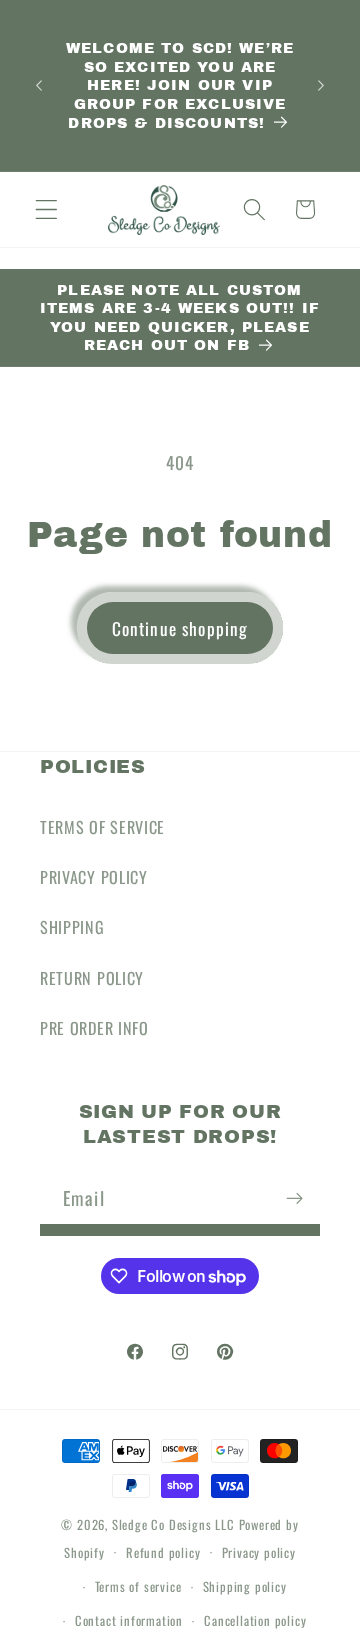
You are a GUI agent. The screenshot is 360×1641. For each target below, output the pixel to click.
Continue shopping (180, 628)
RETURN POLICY (92, 978)
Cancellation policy (255, 1620)
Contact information (129, 1620)
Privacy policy (259, 1552)
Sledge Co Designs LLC (173, 1524)
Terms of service (138, 1586)
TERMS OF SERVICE (102, 827)
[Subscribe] (294, 1198)
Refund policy (163, 1552)
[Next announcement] (321, 86)
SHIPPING (72, 927)
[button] (46, 209)
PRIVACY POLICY (94, 877)
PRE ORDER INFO (94, 1028)
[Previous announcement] (39, 86)
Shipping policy (245, 1586)
